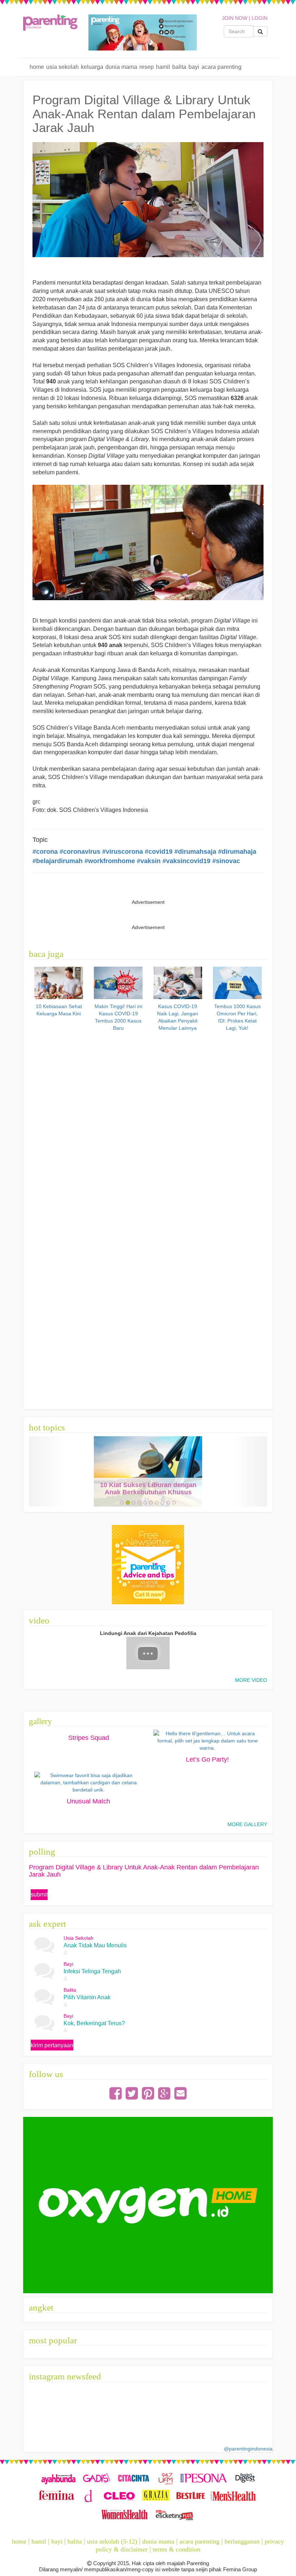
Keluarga (92, 67)
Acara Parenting (221, 67)
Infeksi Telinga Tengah (92, 1971)
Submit (39, 1894)
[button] (47, 1471)
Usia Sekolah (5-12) (112, 2541)
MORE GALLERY (247, 1824)
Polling (42, 1852)
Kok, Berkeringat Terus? (94, 2023)
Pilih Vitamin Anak (87, 1997)
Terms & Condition (177, 2549)
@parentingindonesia (248, 2449)
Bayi (194, 67)
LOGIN (260, 18)
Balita (179, 67)
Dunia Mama (121, 67)
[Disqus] (148, 1125)
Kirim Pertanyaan (52, 2045)
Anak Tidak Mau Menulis (95, 1945)
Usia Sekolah (62, 67)
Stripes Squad (89, 1738)
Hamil (163, 67)
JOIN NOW (235, 18)
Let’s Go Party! (207, 1759)
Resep (147, 67)
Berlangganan (242, 2541)
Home (37, 67)
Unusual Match (88, 1801)
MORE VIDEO (251, 1680)
